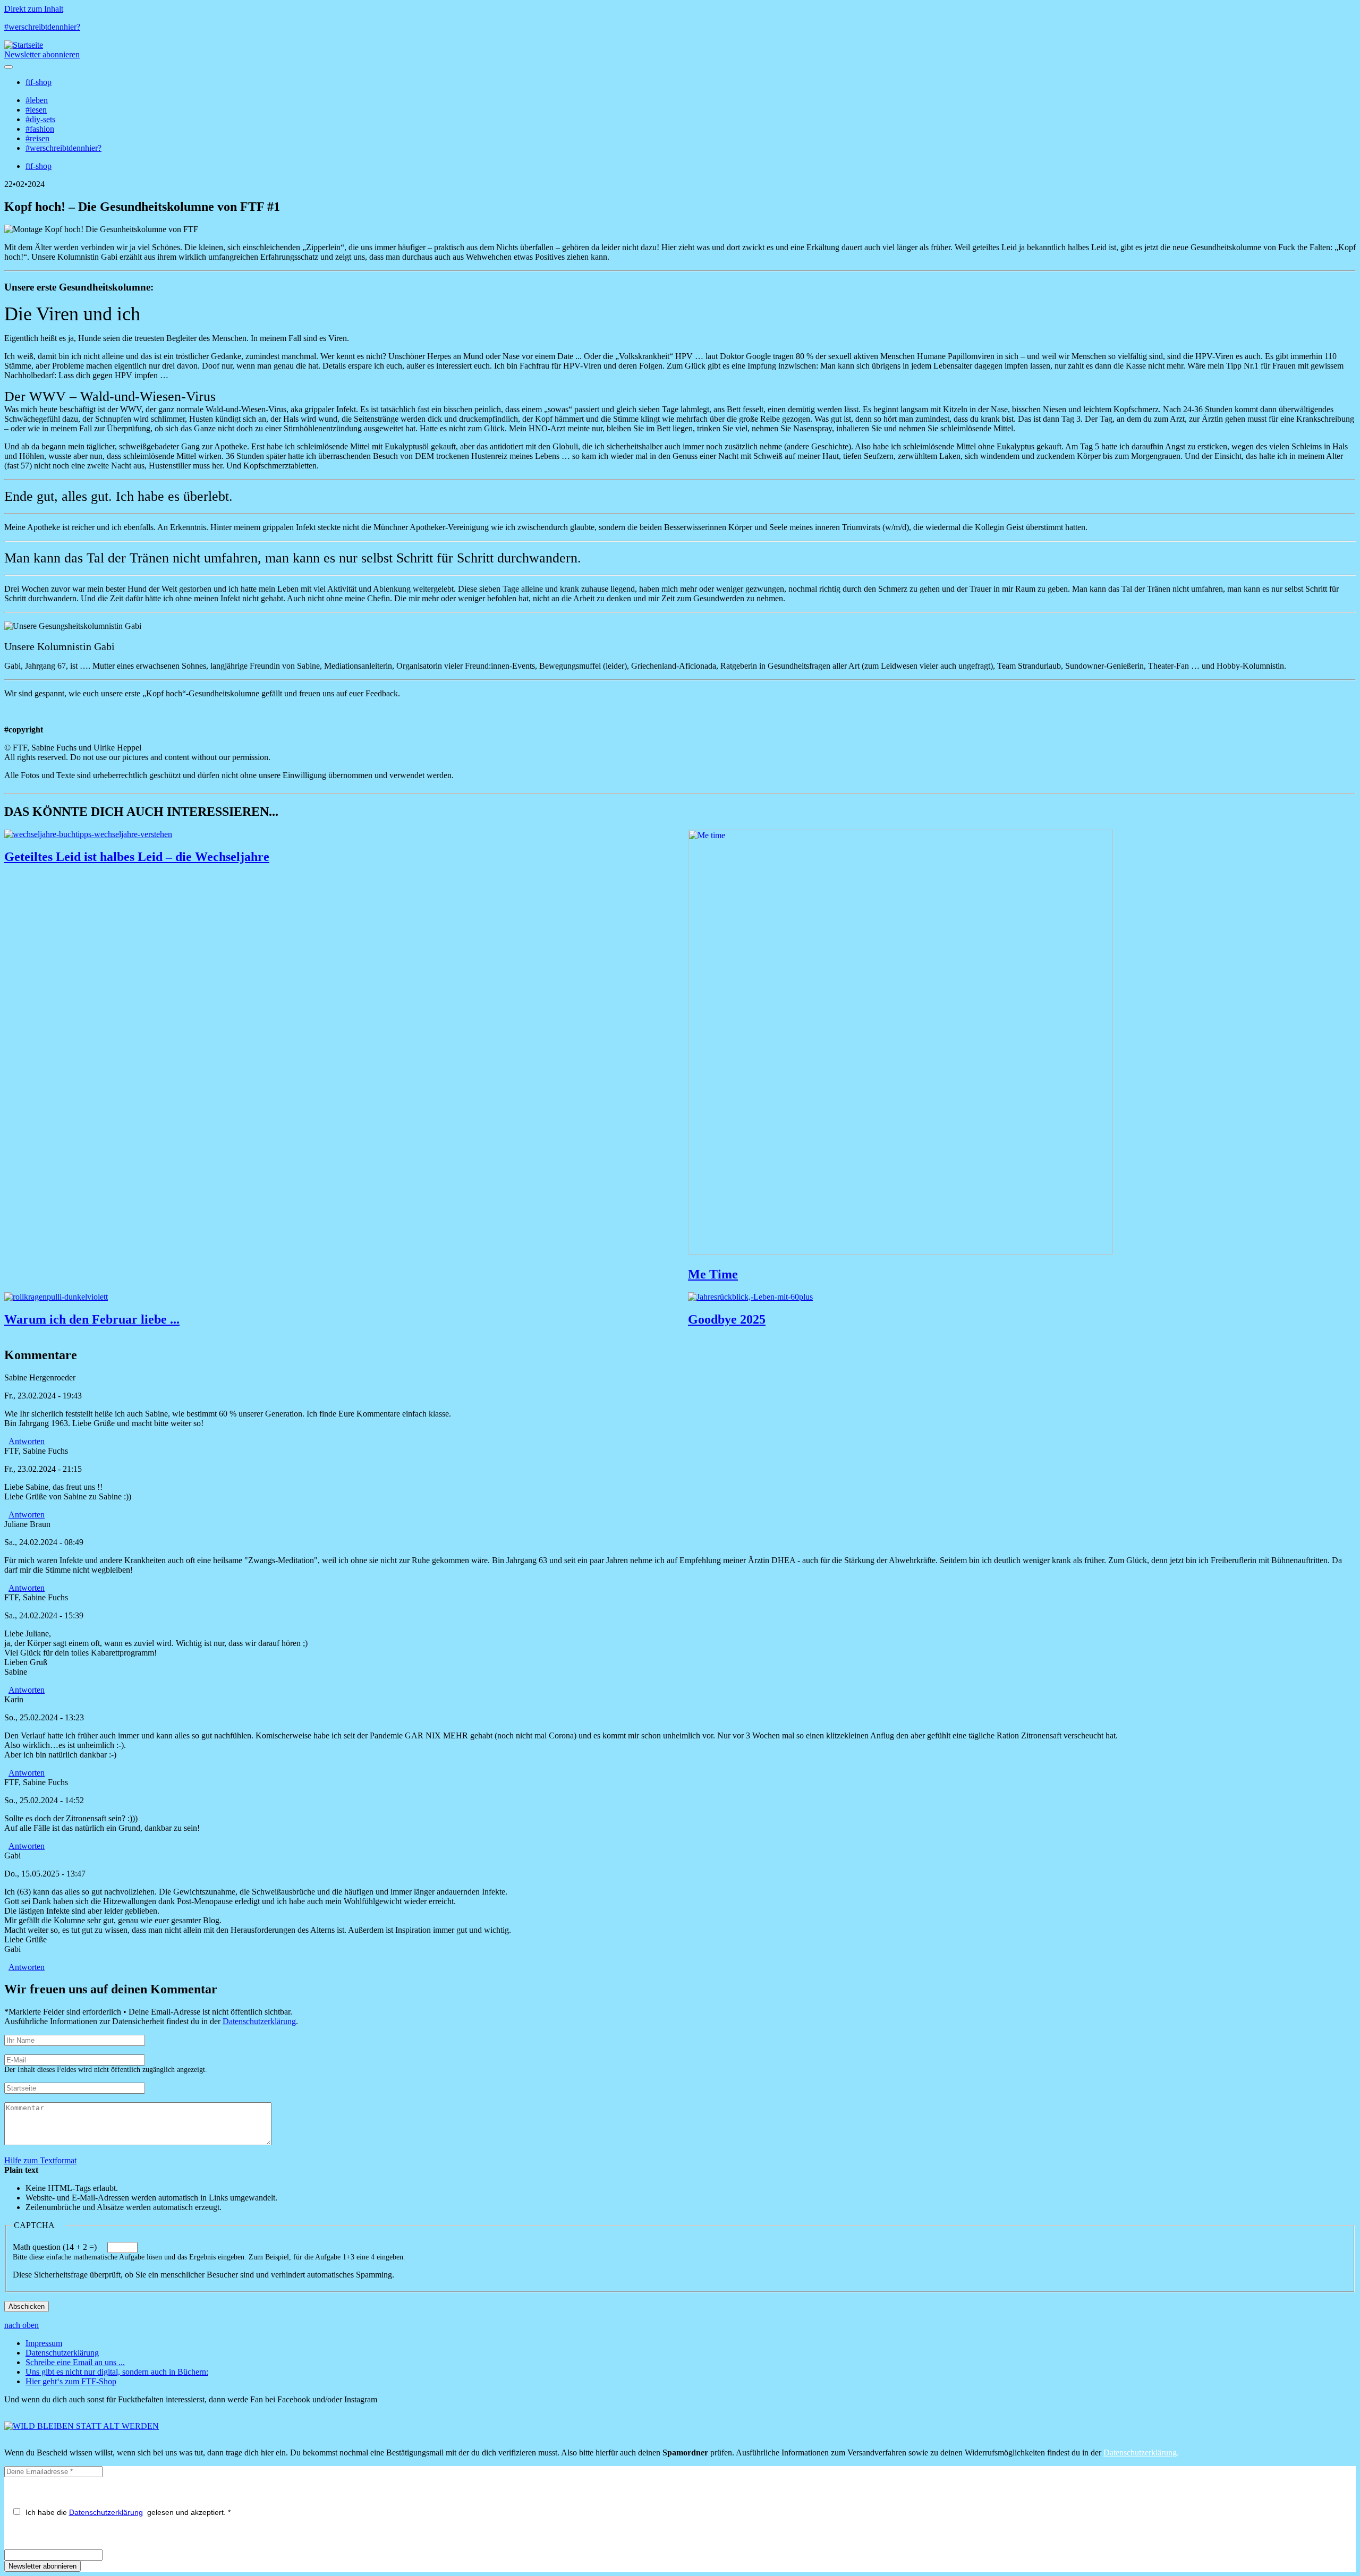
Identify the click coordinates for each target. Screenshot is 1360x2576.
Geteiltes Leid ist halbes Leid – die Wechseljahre (137, 857)
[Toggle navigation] (8, 67)
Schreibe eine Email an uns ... (75, 2362)
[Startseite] (24, 45)
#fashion (40, 129)
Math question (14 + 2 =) (55, 2247)
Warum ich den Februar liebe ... (92, 1319)
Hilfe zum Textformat (40, 2160)
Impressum (44, 2343)
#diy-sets (40, 119)
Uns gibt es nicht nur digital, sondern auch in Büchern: (117, 2372)
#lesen (36, 110)
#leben (37, 100)
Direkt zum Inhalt (34, 9)
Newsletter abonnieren (42, 54)
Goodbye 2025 (727, 1319)
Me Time (713, 1274)
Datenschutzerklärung (259, 2021)
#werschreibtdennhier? (42, 27)
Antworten (27, 1441)
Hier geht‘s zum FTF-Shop (71, 2381)
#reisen (37, 138)
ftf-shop (39, 82)
